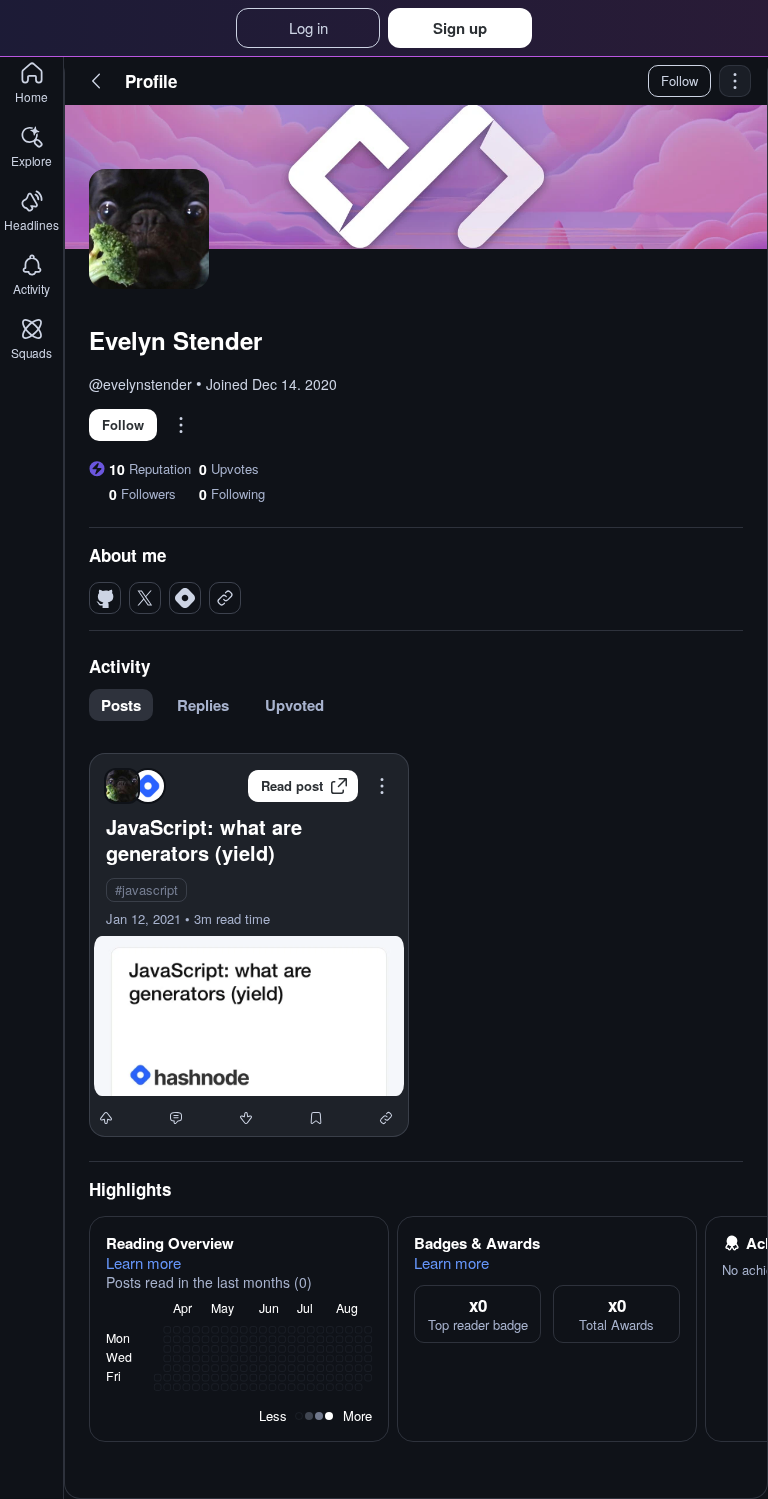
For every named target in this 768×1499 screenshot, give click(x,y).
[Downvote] (246, 1118)
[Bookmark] (316, 1118)
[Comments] (176, 1118)
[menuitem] (127, 705)
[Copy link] (386, 1118)
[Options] (735, 81)
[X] (145, 598)
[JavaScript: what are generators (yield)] (249, 945)
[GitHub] (105, 598)
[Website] (225, 598)
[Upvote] (106, 1118)
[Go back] (97, 81)
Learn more (143, 1263)
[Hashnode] (185, 598)
